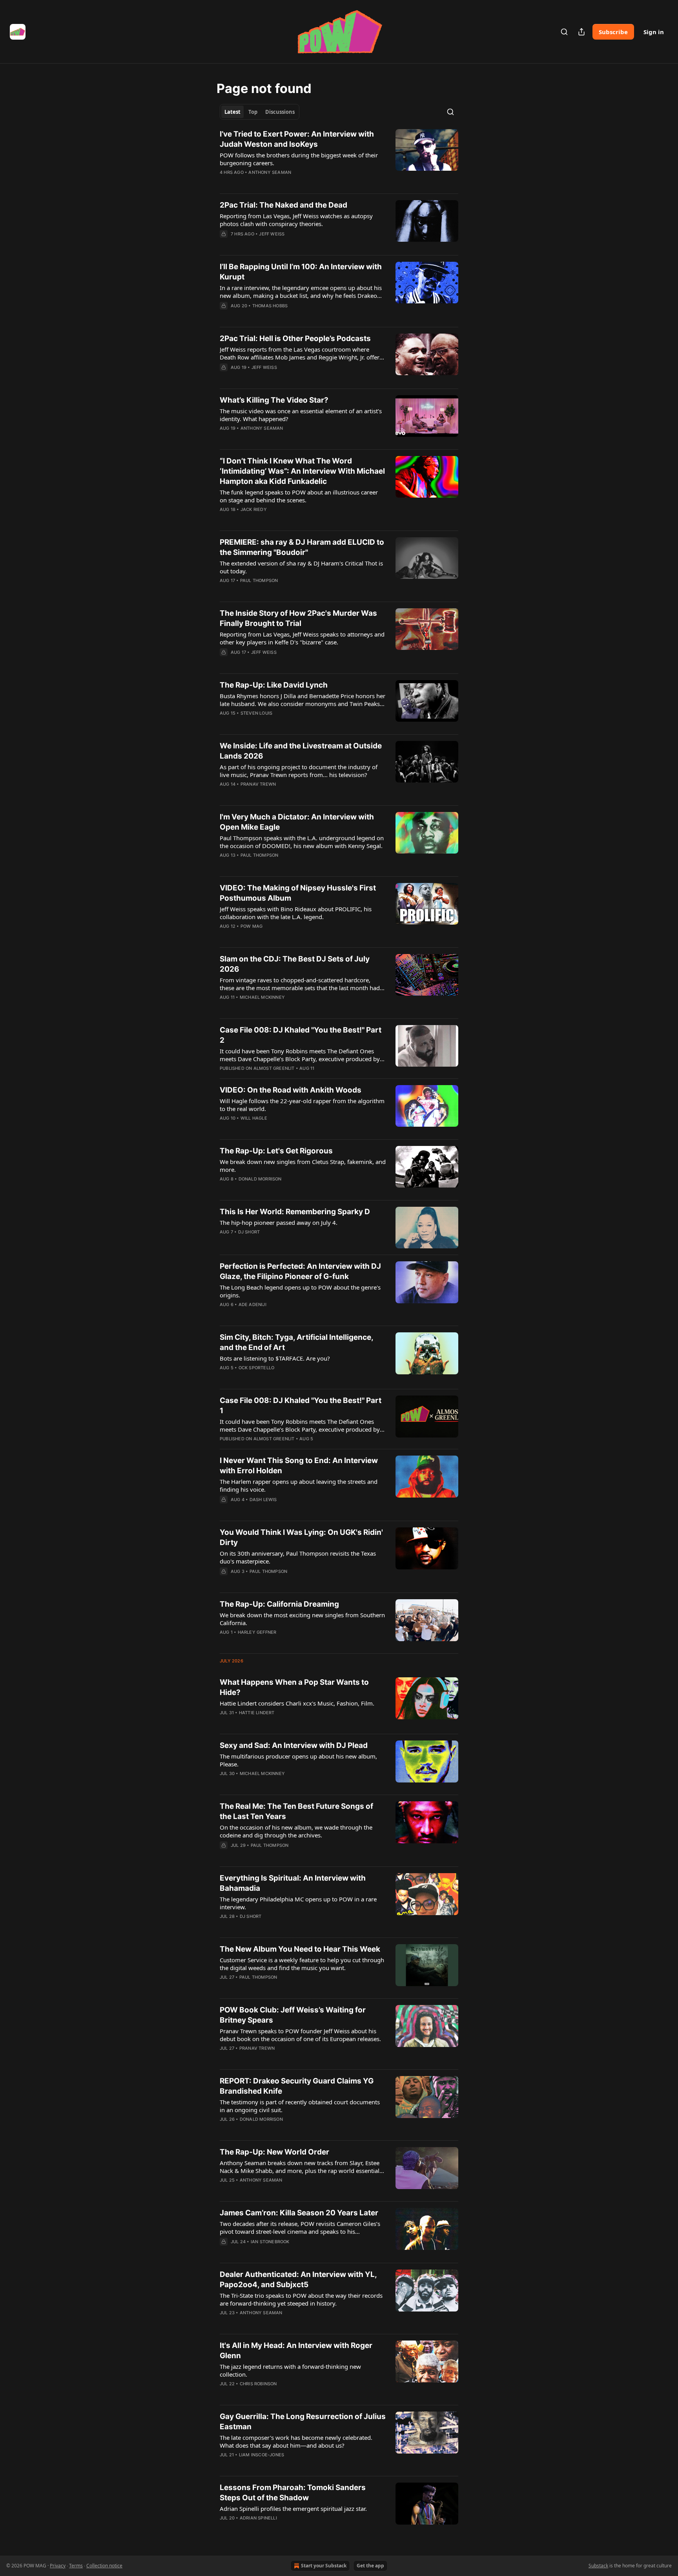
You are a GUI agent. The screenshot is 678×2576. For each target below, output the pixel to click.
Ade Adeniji (252, 1304)
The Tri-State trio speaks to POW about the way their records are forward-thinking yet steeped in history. (301, 2299)
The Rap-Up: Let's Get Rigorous (276, 1151)
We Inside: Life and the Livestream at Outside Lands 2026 (301, 751)
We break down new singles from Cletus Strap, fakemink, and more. (303, 1166)
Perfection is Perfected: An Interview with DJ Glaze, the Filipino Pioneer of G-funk (300, 1271)
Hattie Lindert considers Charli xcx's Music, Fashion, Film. (297, 1703)
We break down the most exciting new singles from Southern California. (302, 1619)
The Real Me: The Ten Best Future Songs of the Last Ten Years (296, 1811)
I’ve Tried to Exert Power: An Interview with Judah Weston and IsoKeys (297, 139)
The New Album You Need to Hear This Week (300, 1949)
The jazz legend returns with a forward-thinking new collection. (290, 2370)
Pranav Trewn (258, 784)
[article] (339, 158)
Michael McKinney (262, 997)
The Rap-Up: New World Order (274, 2152)
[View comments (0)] (278, 182)
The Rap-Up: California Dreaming (279, 1604)
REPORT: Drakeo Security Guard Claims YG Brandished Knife (297, 2086)
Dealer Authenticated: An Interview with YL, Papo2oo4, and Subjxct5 (298, 2280)
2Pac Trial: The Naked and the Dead (283, 205)
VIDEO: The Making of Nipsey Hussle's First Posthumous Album (298, 893)
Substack (598, 2566)
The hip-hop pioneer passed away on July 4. (279, 1222)
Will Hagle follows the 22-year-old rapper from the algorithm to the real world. (302, 1105)
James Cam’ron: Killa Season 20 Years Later (299, 2213)
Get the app (370, 2566)
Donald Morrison (260, 1179)
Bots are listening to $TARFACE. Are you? (275, 1358)
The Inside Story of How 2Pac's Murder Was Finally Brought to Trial (298, 618)
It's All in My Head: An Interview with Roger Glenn (296, 2351)
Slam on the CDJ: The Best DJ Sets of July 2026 (295, 964)
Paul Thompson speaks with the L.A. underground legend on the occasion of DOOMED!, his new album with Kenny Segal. (302, 842)
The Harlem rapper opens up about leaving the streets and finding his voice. (299, 1485)
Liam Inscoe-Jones (262, 2455)
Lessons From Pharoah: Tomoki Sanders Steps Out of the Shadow (293, 2493)
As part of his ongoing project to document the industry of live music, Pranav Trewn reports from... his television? (299, 771)
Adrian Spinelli (258, 2518)
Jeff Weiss (272, 234)
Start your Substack (324, 2566)
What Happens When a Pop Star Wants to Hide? (294, 1687)
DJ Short (249, 1232)
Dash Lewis (263, 1500)
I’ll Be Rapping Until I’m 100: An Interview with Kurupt (301, 272)
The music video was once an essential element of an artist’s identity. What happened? (301, 415)
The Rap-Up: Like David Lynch (274, 685)
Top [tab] (253, 112)
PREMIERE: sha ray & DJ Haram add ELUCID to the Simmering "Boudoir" (302, 547)
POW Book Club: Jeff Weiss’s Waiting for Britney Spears (293, 2015)
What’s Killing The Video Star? (274, 400)
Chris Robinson (258, 2384)
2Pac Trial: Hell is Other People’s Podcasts (295, 338)
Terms (76, 2566)
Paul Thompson (259, 580)
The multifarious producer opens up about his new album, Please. (298, 1760)
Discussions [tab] (280, 112)
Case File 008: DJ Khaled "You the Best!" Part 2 (301, 1035)
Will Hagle (254, 1118)
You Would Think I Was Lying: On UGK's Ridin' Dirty (301, 1537)
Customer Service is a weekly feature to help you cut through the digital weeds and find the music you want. (302, 1964)
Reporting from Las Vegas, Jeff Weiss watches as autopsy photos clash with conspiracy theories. (296, 220)
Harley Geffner (257, 1632)
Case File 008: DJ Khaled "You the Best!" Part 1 (301, 1406)
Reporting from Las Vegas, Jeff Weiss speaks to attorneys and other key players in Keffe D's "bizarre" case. (302, 638)
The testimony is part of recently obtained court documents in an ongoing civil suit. (300, 2106)
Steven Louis (256, 713)
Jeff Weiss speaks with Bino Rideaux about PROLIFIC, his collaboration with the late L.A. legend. (296, 913)
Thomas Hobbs (270, 306)
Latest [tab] (232, 112)
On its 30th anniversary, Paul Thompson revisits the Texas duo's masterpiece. (298, 1557)
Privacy (58, 2566)
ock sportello (257, 1368)
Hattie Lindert (257, 1713)
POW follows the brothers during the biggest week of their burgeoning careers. (299, 159)
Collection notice (104, 2566)
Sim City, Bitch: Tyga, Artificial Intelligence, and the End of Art (296, 1342)
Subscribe (613, 32)
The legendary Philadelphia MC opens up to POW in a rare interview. (298, 1903)
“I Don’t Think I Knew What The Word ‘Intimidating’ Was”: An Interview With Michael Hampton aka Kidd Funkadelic (302, 471)
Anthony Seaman (270, 172)
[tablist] (260, 112)
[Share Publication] (581, 32)
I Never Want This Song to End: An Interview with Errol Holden (299, 1466)
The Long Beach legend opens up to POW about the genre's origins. (300, 1291)
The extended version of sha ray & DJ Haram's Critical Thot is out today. (301, 567)
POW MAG (252, 926)
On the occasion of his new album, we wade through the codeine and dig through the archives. (296, 1831)
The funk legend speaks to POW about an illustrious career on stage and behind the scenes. (299, 496)
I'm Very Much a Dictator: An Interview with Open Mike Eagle (297, 822)
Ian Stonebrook (270, 2242)
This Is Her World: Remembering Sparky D (295, 1212)
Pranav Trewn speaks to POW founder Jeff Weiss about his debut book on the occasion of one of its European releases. (300, 2035)
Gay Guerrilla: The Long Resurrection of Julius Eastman (303, 2422)
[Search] (564, 32)
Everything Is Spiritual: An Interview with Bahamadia (293, 1883)
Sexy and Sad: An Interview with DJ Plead (294, 1745)
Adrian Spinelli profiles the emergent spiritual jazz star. (293, 2508)
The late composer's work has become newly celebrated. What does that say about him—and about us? (296, 2441)
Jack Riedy (254, 509)
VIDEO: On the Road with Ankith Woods (291, 1090)
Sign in (654, 32)
